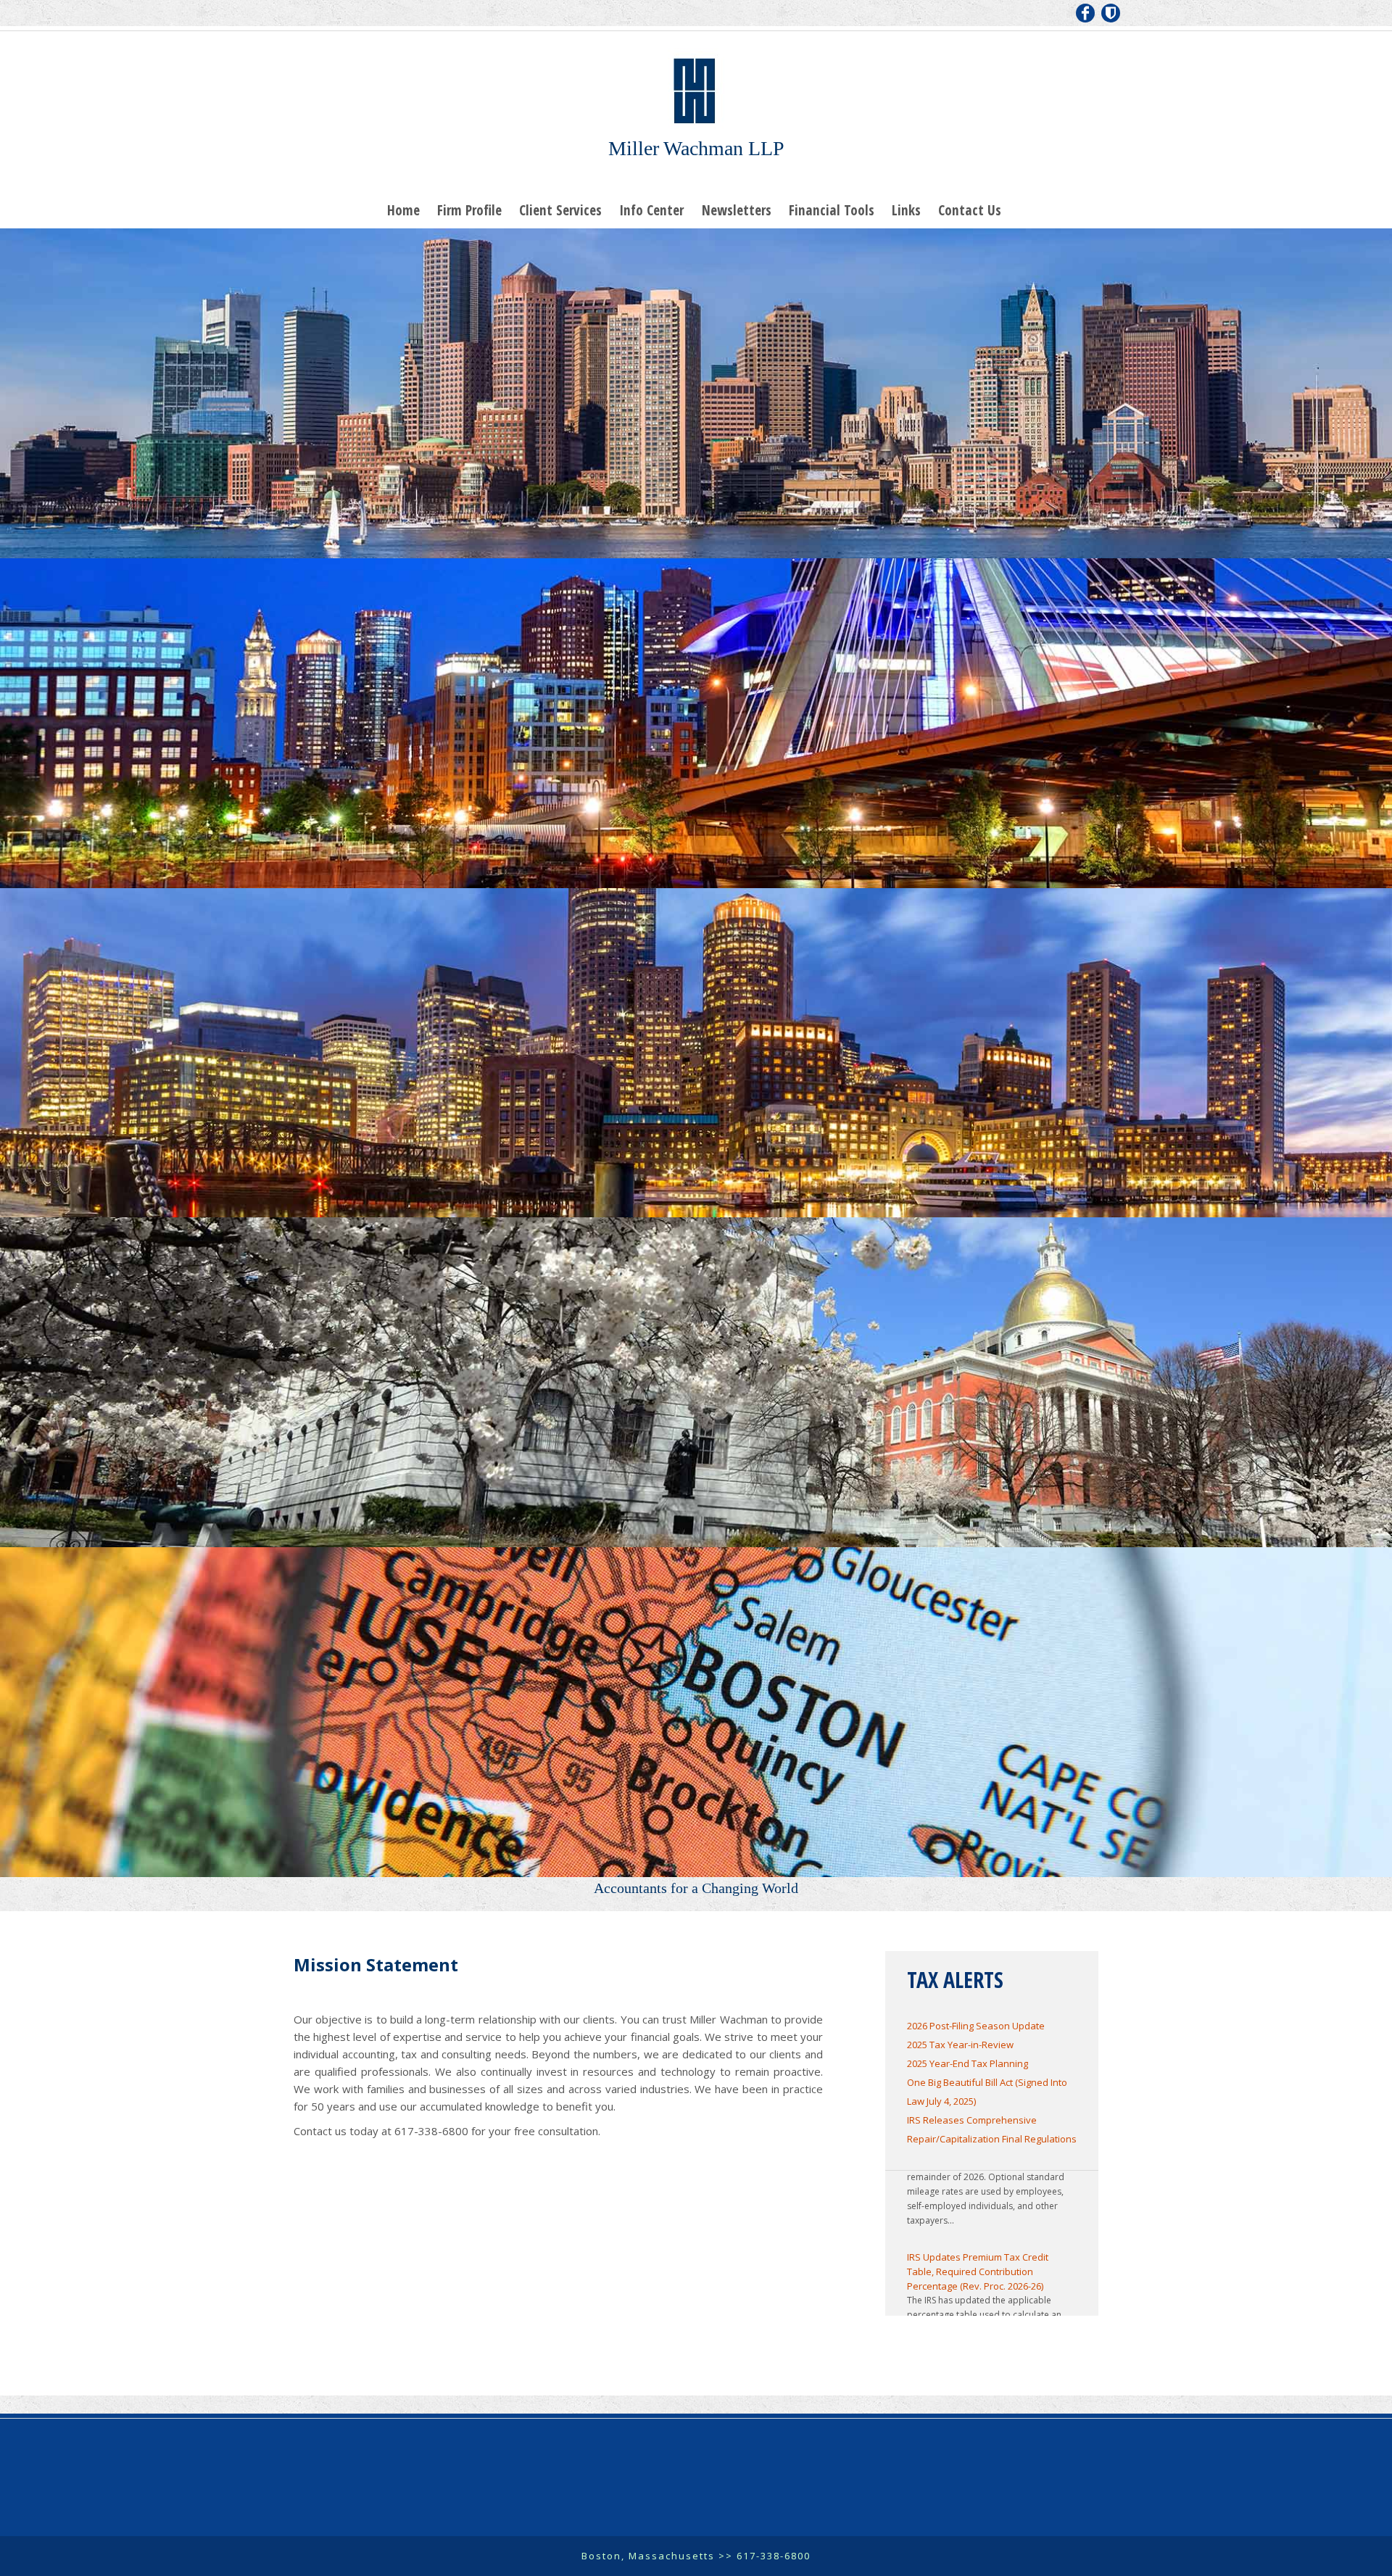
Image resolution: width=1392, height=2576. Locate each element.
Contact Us (970, 210)
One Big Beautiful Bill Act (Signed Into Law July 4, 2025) (987, 2092)
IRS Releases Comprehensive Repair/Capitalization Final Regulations (992, 2129)
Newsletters (737, 210)
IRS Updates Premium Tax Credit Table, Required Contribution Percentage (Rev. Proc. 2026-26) (978, 2221)
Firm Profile (469, 210)
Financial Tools (832, 210)
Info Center (651, 210)
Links (906, 210)
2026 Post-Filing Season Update (976, 2026)
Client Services (560, 210)
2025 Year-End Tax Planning (968, 2063)
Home (403, 210)
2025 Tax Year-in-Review (960, 2045)
